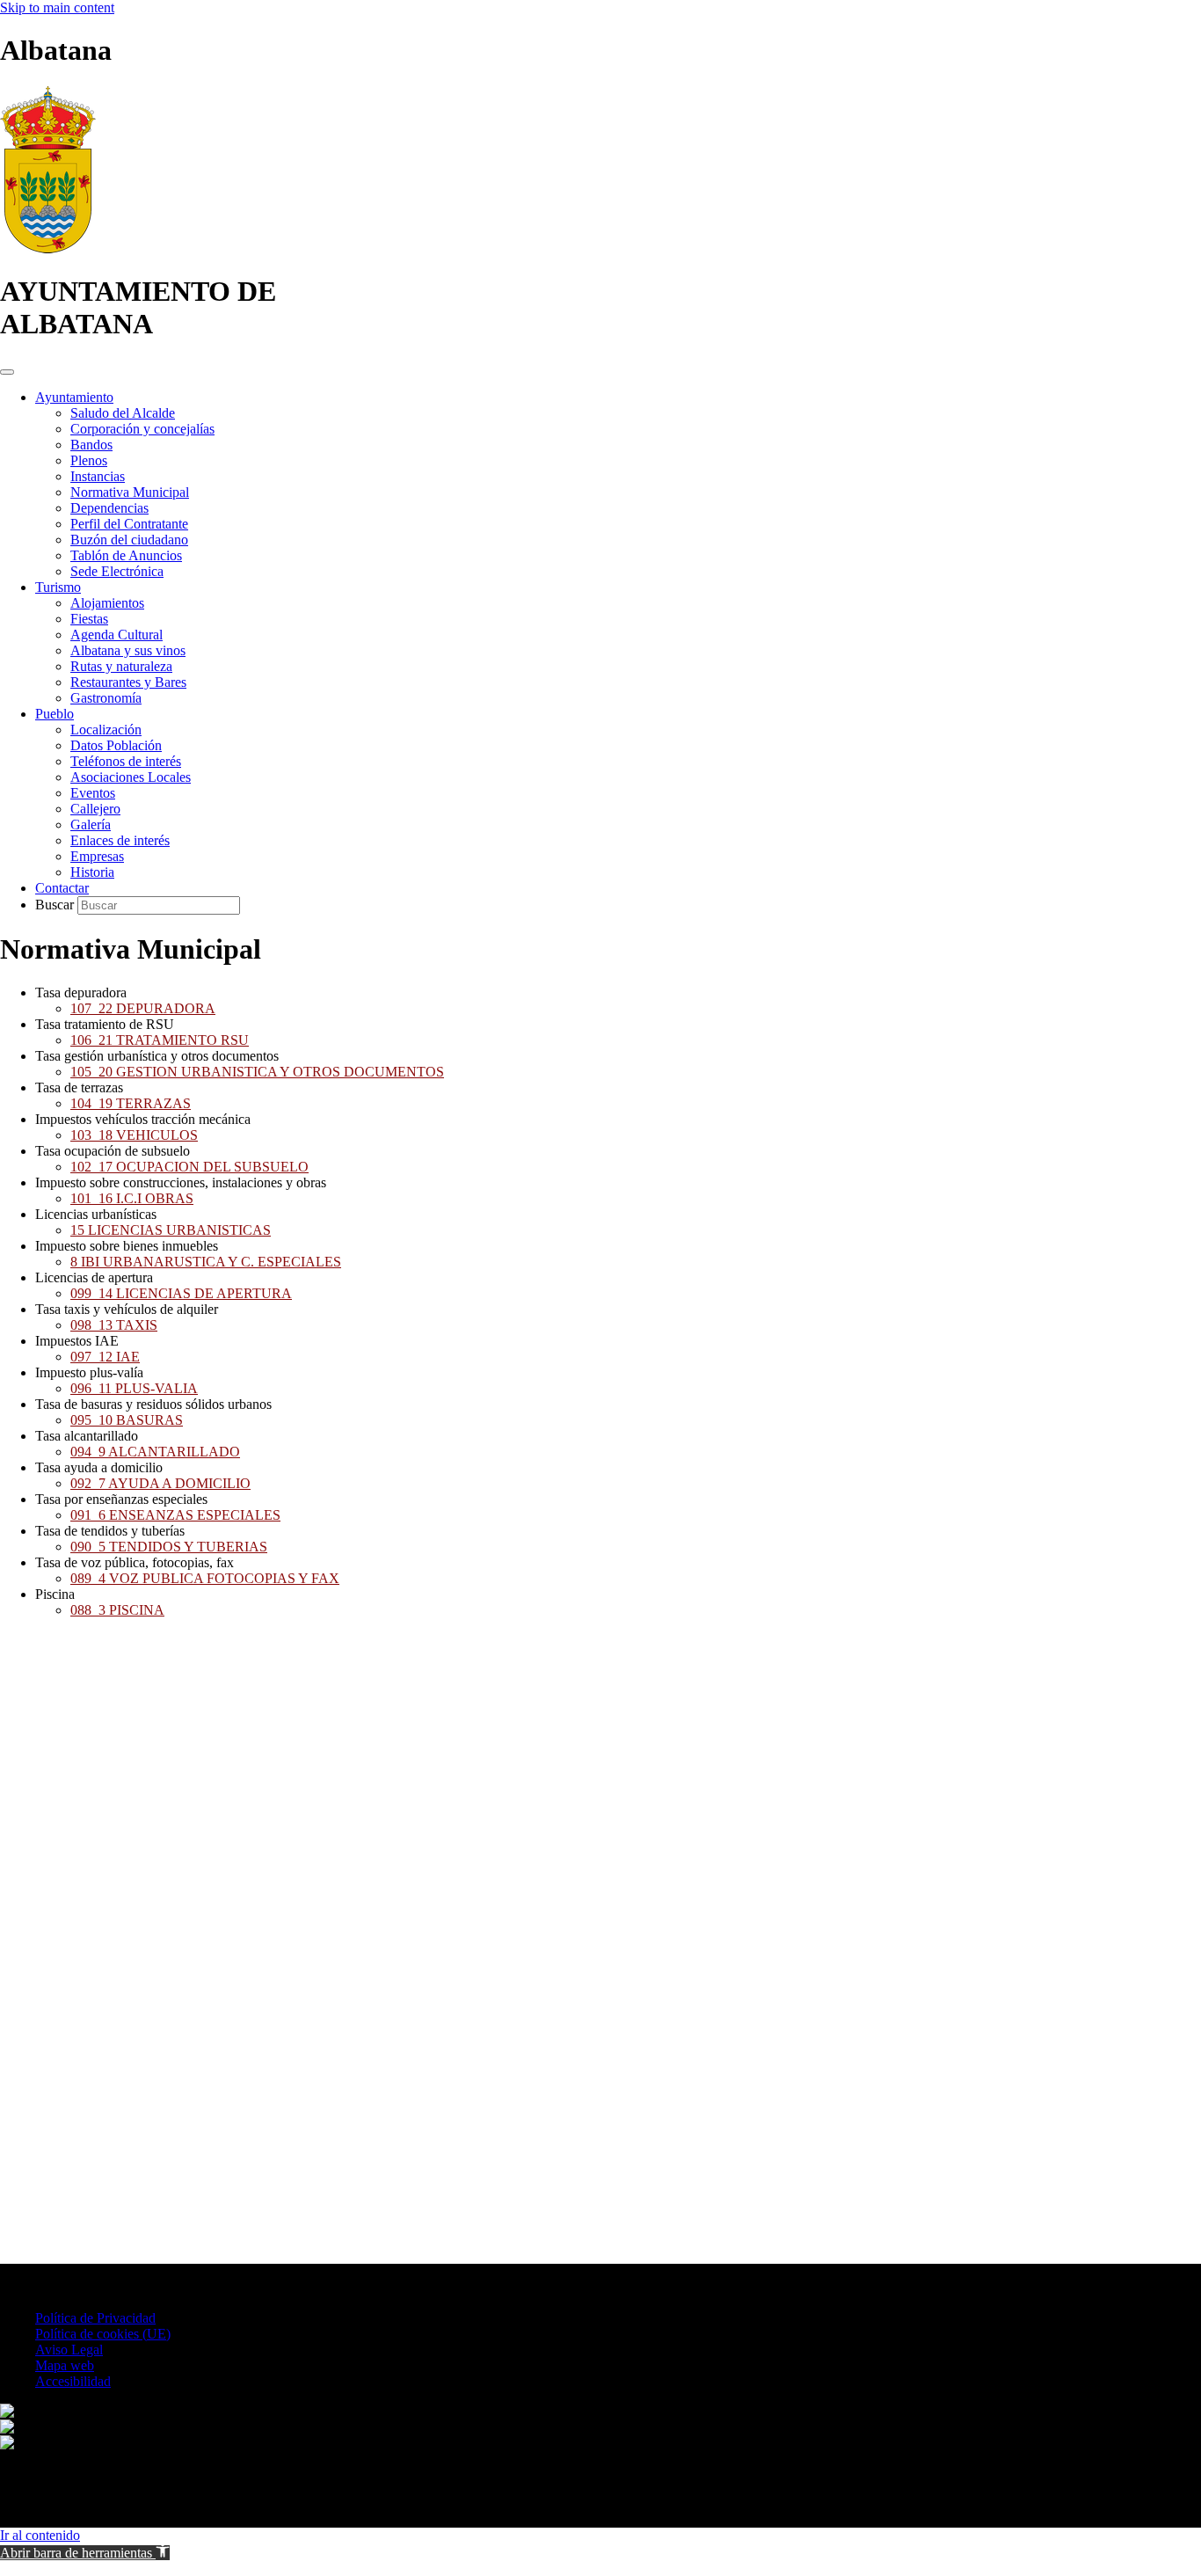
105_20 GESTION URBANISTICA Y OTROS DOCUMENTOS (257, 1072)
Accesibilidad (73, 2381)
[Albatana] (48, 248)
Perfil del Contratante (129, 524)
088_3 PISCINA (117, 1610)
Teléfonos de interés (126, 761)
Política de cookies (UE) (103, 2334)
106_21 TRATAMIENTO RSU (160, 1040)
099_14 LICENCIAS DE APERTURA (181, 1293)
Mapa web (65, 2365)
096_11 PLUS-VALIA (134, 1388)
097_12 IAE (105, 1357)
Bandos (91, 445)
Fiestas (89, 619)
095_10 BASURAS (127, 1420)
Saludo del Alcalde (123, 413)
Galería (91, 825)
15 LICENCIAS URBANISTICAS (171, 1230)
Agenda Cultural (116, 635)
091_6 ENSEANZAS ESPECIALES (175, 1515)
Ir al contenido (40, 2535)
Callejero (95, 809)
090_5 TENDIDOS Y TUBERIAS (169, 1547)
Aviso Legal (69, 2350)
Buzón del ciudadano (129, 540)
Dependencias (109, 508)
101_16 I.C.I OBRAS (132, 1198)
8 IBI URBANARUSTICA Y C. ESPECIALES (206, 1262)
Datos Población (116, 745)
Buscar (56, 905)
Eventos (93, 793)
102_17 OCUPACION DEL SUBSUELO (189, 1167)
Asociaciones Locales (131, 777)
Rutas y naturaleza (121, 666)
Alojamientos (107, 603)
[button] (85, 2553)
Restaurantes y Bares (128, 682)
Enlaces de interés (120, 840)
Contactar (62, 888)
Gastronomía (106, 698)
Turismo (58, 587)
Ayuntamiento (74, 397)
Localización (106, 730)
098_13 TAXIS (114, 1325)
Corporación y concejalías (142, 429)
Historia (92, 872)
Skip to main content (57, 7)
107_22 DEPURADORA (143, 1008)
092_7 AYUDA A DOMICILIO (160, 1483)
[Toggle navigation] (7, 372)
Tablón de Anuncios (126, 555)
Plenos (89, 460)
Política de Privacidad (95, 2318)
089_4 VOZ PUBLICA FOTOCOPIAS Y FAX (205, 1578)
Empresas (97, 856)
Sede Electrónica (117, 571)
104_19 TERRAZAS (131, 1103)
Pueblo (55, 714)
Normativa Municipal (130, 492)
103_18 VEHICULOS (134, 1135)
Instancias (98, 476)
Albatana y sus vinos (128, 650)
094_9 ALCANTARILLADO (155, 1452)
